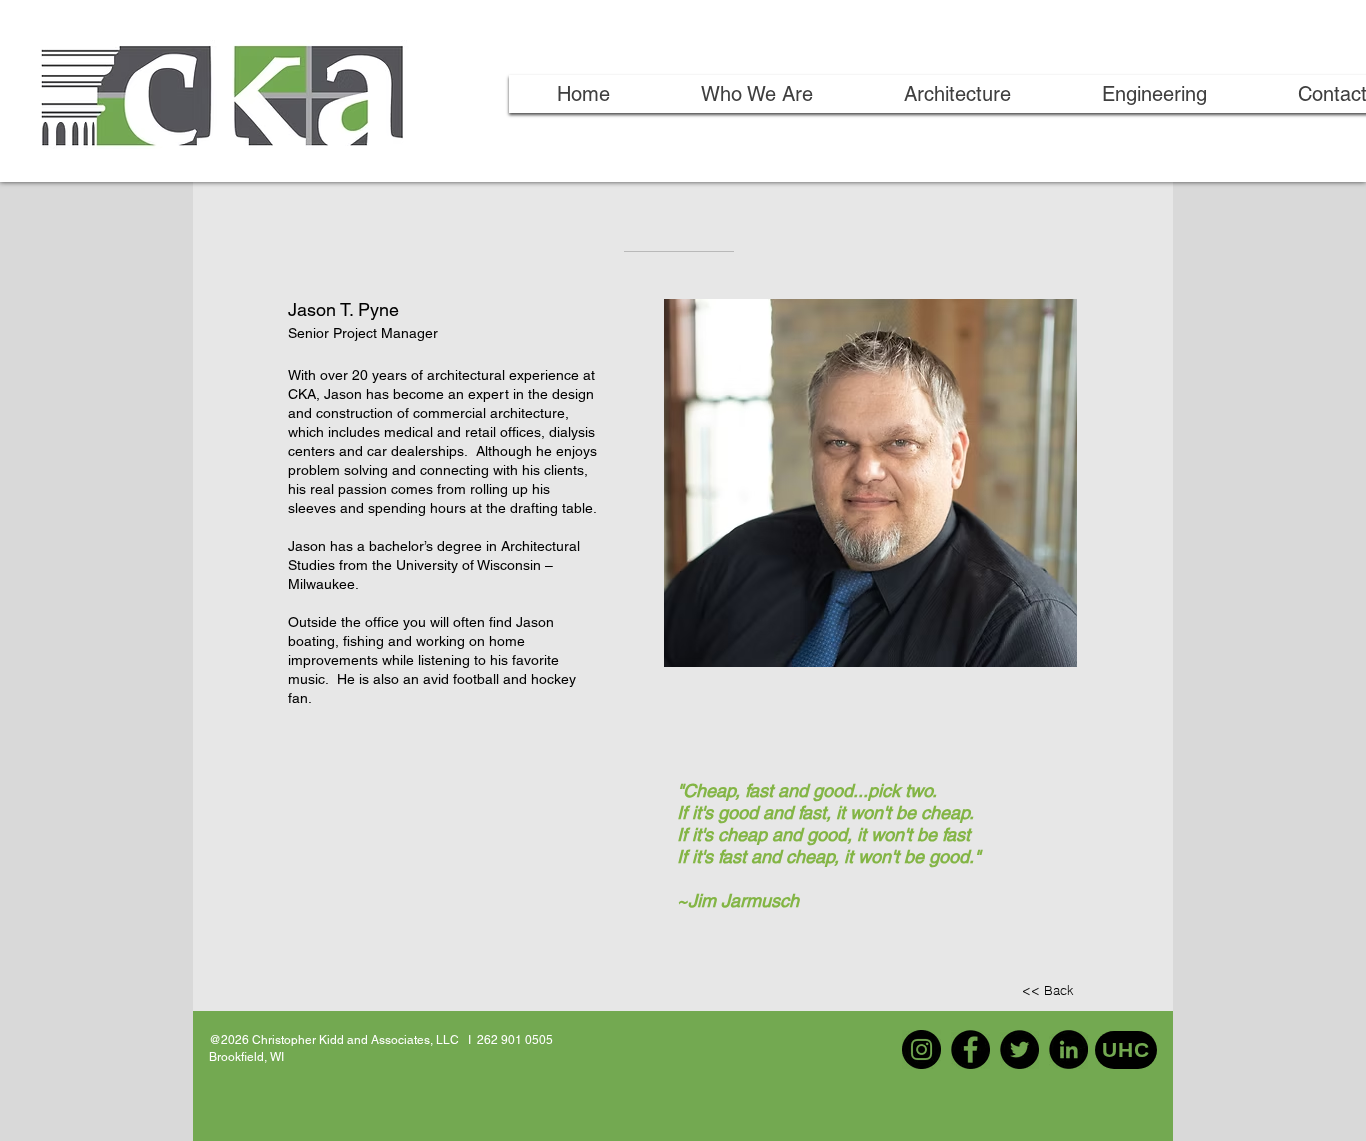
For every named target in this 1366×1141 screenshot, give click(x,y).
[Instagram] (921, 1049)
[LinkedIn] (1068, 1049)
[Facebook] (970, 1049)
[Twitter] (1019, 1049)
